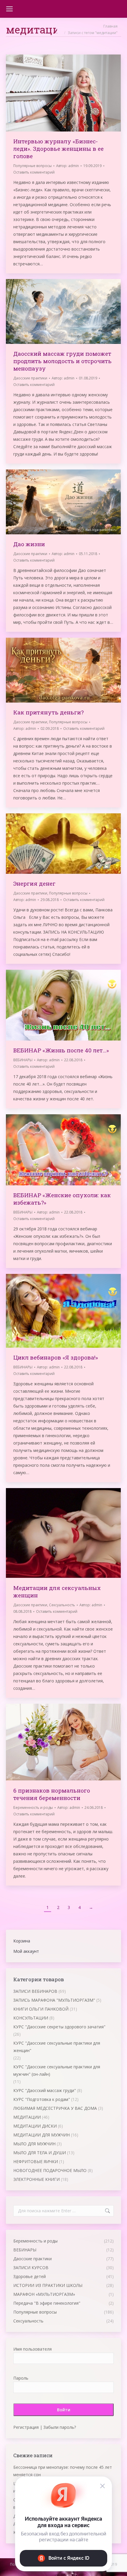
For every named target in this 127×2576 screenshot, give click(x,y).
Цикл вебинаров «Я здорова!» (56, 1357)
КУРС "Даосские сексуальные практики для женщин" (57, 2047)
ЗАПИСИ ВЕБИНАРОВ (35, 1991)
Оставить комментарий (34, 172)
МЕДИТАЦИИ (27, 2117)
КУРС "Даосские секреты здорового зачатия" (59, 2027)
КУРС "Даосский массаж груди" (45, 2090)
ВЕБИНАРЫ (23, 1060)
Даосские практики (30, 378)
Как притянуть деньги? (48, 712)
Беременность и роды (33, 1808)
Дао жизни (29, 544)
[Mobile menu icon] (9, 9)
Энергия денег (34, 883)
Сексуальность (62, 1605)
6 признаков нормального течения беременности (52, 1794)
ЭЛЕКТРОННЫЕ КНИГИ (36, 2179)
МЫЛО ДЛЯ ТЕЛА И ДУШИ (40, 2153)
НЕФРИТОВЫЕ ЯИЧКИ (36, 2161)
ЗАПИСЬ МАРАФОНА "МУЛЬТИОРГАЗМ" (54, 2000)
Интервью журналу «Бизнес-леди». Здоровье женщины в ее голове (58, 149)
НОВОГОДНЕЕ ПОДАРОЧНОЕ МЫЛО (50, 2170)
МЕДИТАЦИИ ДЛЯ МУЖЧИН (41, 2135)
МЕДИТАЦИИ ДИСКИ (35, 2126)
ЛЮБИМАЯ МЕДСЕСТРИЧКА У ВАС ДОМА (55, 2108)
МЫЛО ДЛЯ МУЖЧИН (34, 2144)
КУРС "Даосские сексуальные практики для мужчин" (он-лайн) (57, 2070)
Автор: (67, 166)
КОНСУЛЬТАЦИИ (31, 2018)
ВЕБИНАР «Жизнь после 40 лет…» (61, 1050)
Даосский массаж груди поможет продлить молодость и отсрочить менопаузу (62, 361)
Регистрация (26, 2427)
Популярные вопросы (32, 166)
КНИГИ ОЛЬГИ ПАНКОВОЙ (41, 2009)
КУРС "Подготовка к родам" (42, 2099)
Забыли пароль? (60, 2427)
